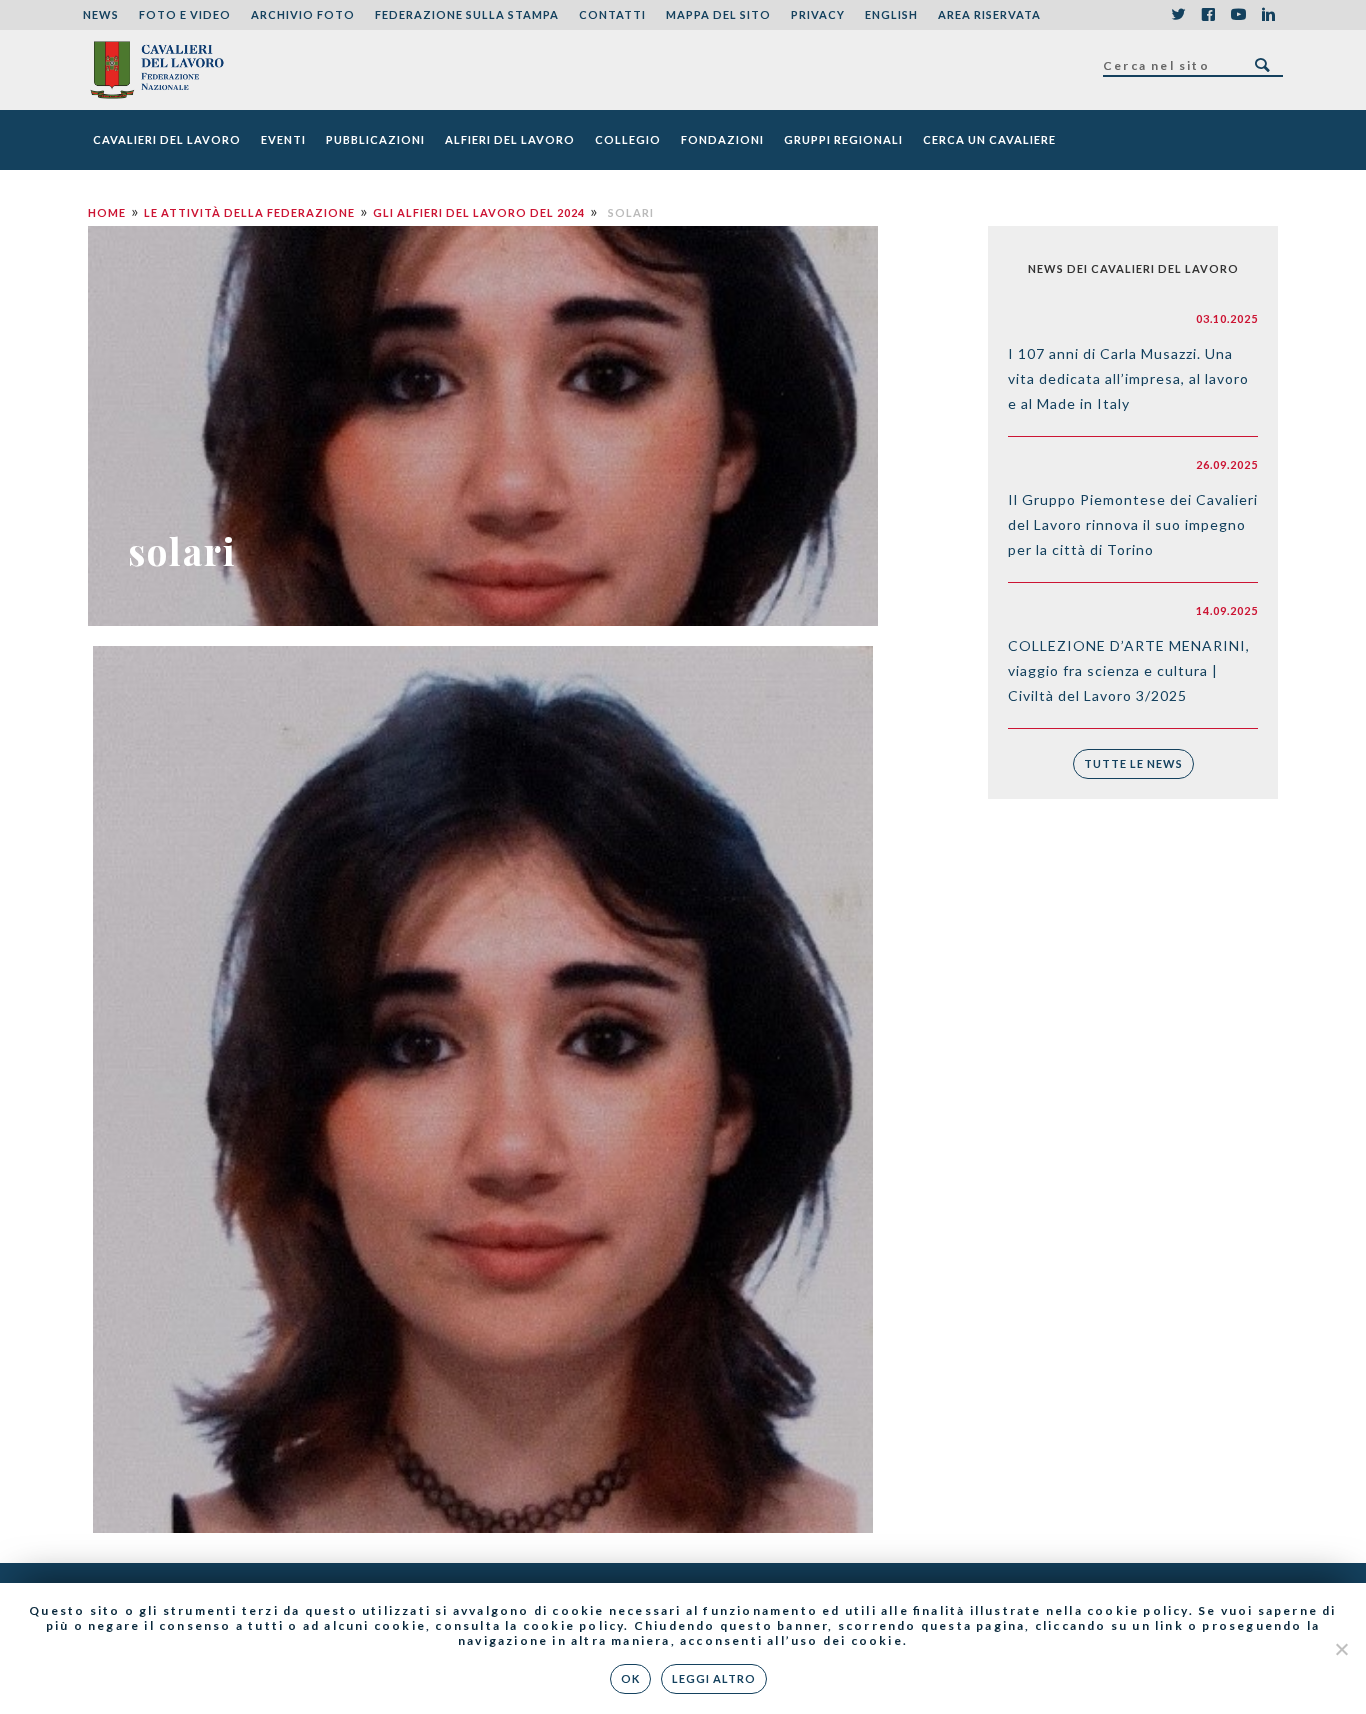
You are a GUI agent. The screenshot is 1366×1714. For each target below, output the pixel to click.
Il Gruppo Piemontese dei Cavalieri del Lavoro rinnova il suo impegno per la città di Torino (1133, 524)
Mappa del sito (718, 14)
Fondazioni (722, 139)
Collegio (628, 139)
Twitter (1178, 15)
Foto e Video (185, 14)
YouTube (1238, 15)
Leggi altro (714, 1678)
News (101, 14)
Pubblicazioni (375, 139)
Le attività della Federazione (249, 212)
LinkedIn (1268, 15)
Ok (630, 1678)
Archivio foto (303, 14)
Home (107, 212)
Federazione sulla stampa (467, 14)
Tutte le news (1133, 763)
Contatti (612, 14)
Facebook (1208, 15)
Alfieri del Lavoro (510, 139)
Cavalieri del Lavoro (167, 139)
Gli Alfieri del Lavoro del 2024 (479, 212)
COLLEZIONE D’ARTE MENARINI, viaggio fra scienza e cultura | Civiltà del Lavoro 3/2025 (1129, 670)
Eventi (283, 139)
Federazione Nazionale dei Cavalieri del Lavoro (156, 70)
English (891, 14)
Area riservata (989, 14)
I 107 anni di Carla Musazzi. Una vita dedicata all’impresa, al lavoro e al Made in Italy (1128, 378)
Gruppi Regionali (843, 139)
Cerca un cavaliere (989, 139)
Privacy (818, 14)
